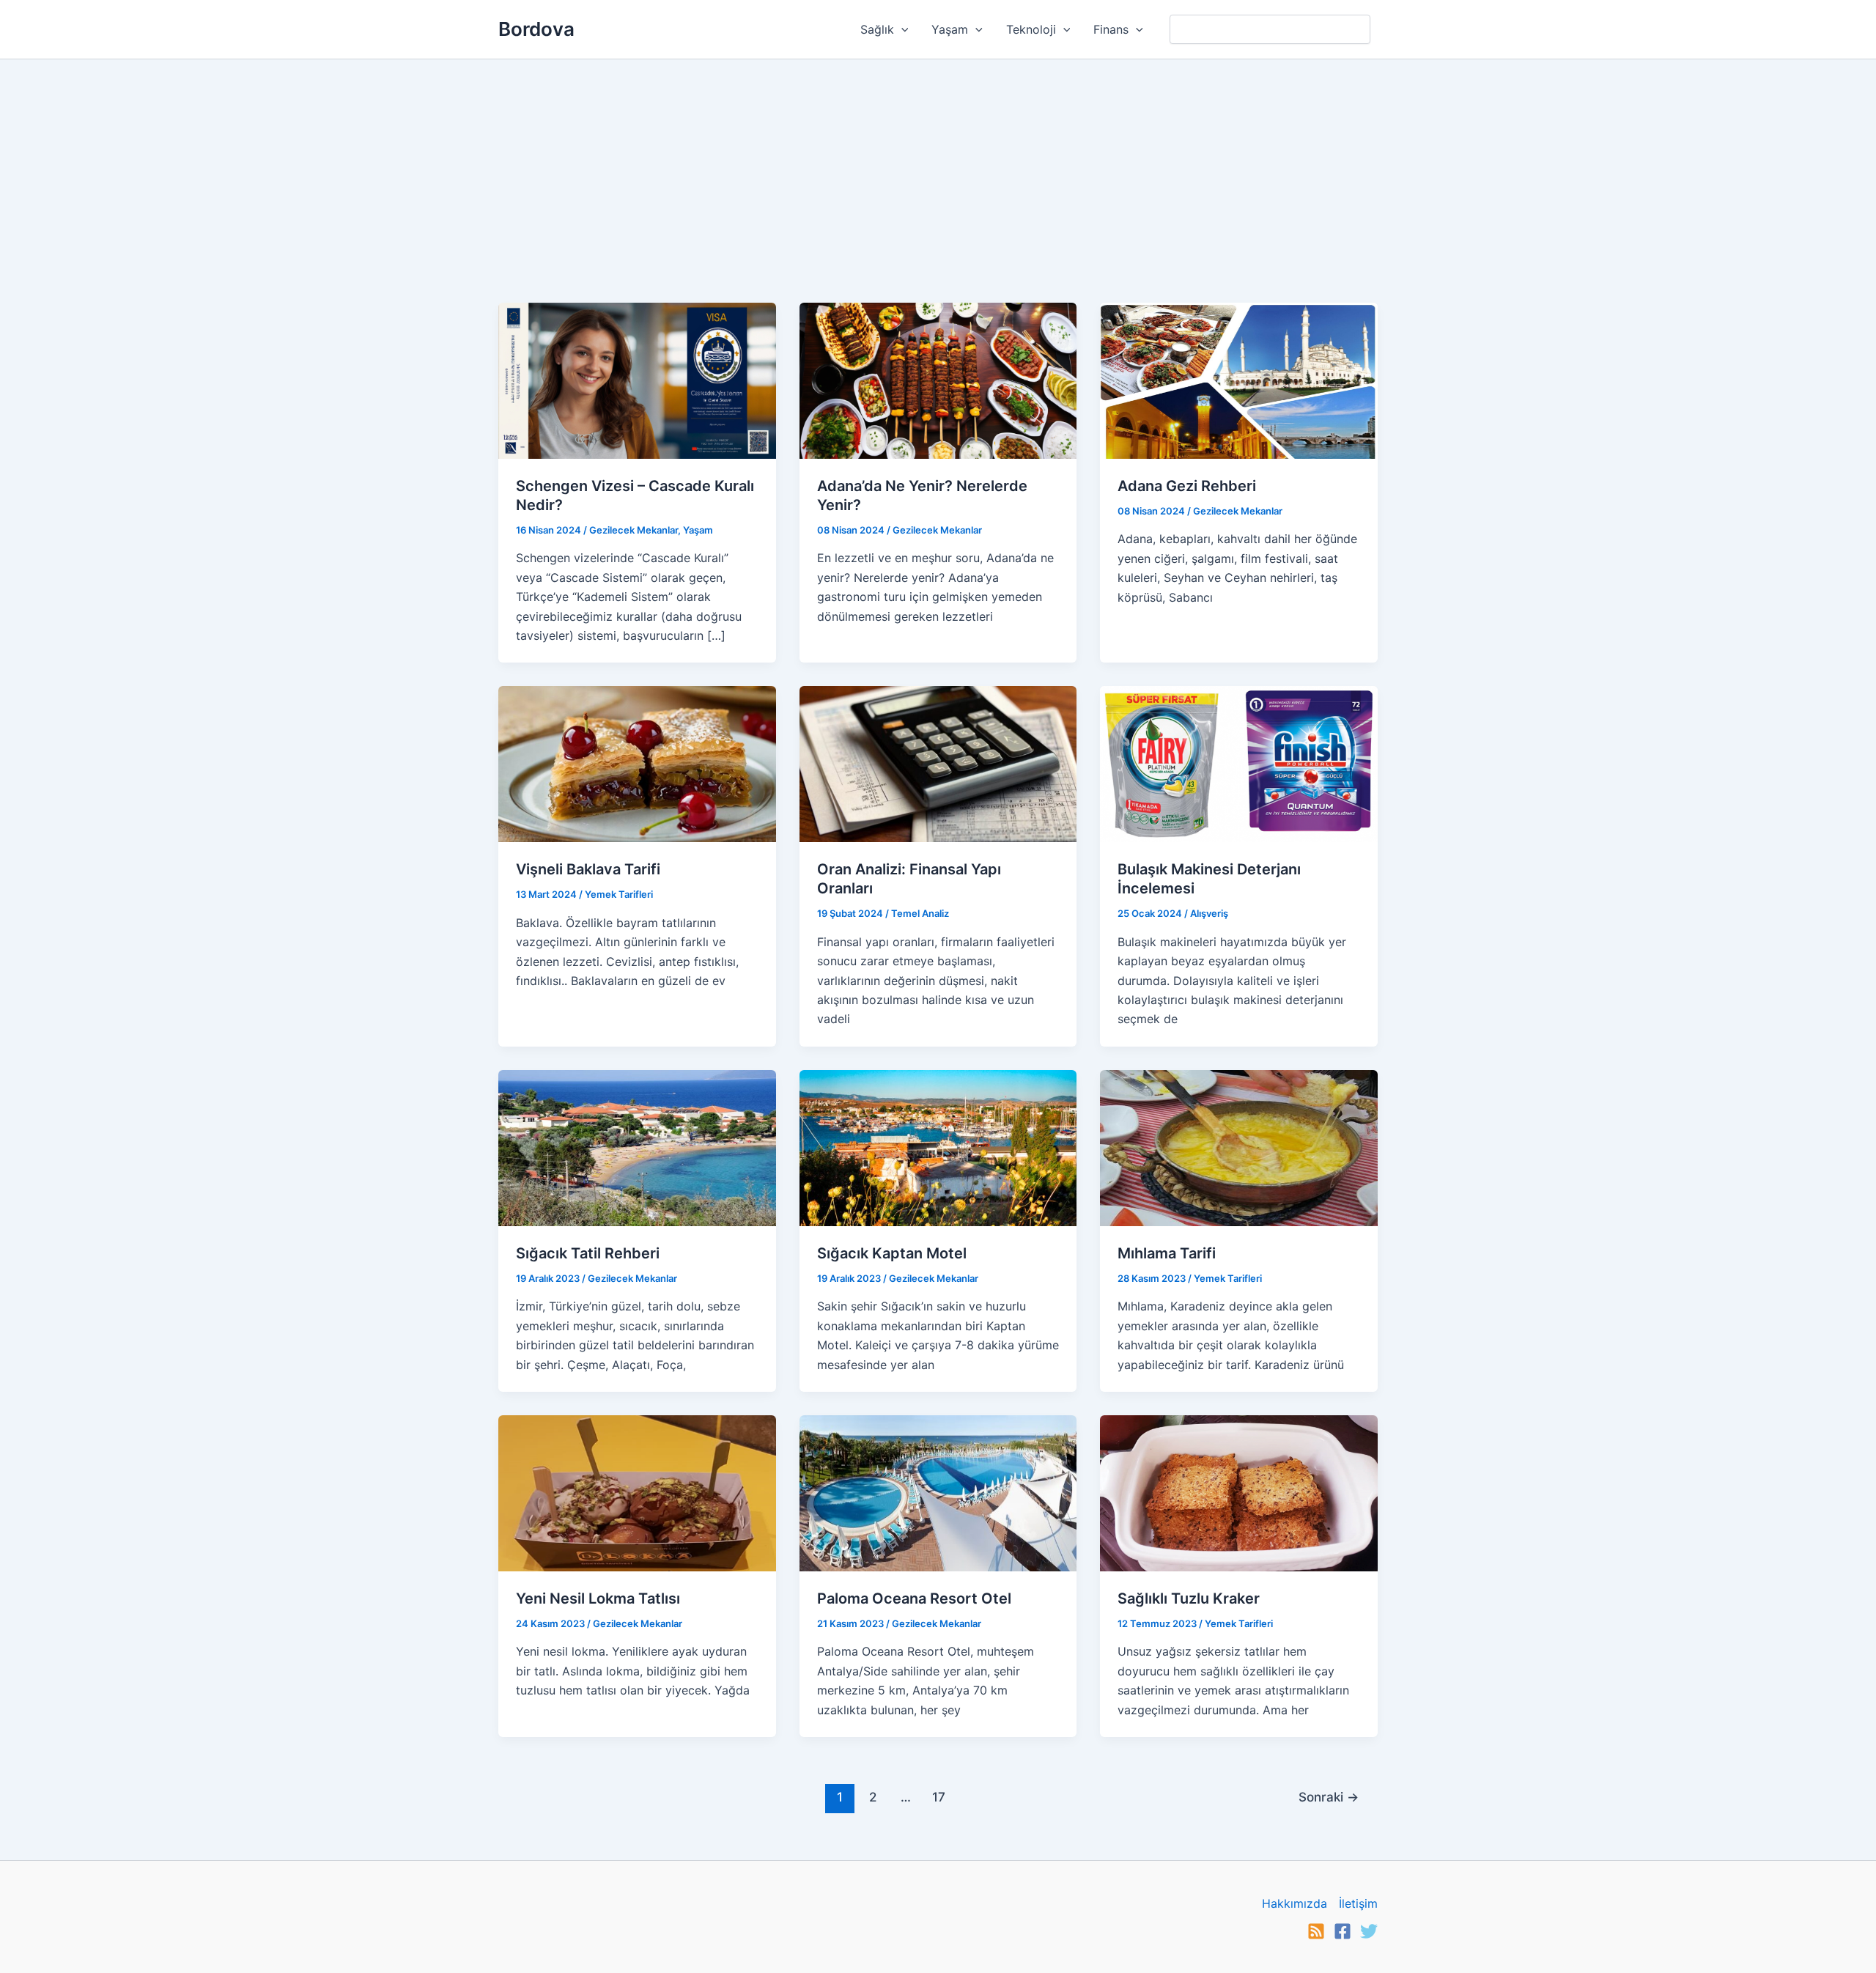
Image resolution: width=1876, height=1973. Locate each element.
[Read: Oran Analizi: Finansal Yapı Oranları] (938, 763)
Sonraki (1329, 1797)
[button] (901, 29)
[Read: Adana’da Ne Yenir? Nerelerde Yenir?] (938, 380)
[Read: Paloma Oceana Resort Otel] (938, 1492)
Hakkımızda (1295, 1903)
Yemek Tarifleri (619, 894)
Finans (1111, 29)
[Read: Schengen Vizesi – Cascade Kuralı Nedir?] (637, 380)
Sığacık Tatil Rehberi (588, 1253)
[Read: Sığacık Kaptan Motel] (938, 1147)
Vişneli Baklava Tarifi (588, 869)
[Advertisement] (938, 169)
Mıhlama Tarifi (1167, 1253)
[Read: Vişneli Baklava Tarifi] (637, 763)
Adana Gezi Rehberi (1187, 486)
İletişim (1358, 1903)
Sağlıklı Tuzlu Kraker (1189, 1598)
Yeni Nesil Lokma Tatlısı (598, 1598)
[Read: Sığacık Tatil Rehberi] (637, 1147)
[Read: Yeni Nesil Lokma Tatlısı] (637, 1492)
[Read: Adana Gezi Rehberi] (1239, 380)
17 (939, 1797)
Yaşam (950, 29)
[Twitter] (1369, 1931)
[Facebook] (1343, 1931)
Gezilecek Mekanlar (634, 530)
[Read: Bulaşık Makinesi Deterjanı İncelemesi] (1239, 763)
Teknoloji (1031, 29)
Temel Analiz (920, 913)
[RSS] (1316, 1931)
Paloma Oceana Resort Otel (914, 1598)
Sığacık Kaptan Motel (892, 1253)
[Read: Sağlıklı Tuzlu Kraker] (1239, 1492)
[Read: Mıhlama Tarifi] (1239, 1147)
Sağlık (877, 29)
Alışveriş (1209, 913)
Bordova (536, 29)
